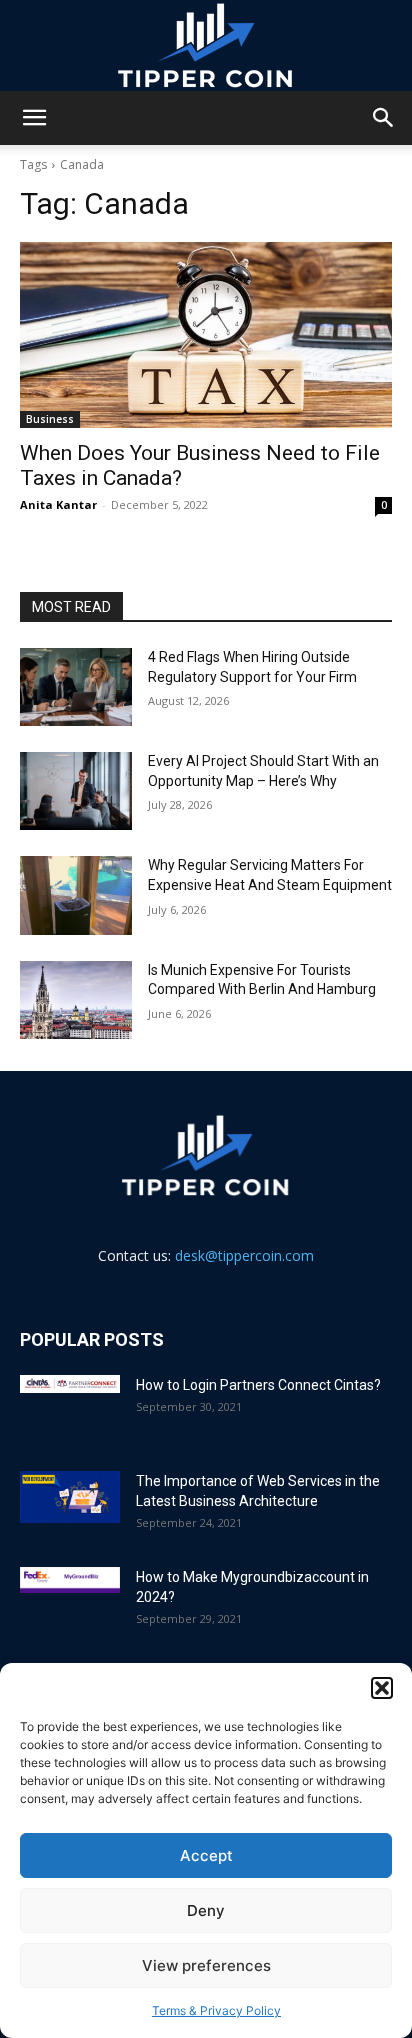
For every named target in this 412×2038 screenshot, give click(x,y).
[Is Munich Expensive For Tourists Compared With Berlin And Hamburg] (76, 1000)
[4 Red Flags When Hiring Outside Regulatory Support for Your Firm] (76, 687)
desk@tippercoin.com (244, 1255)
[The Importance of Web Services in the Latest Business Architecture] (70, 1497)
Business (50, 419)
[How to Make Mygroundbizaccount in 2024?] (70, 1580)
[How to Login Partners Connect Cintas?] (70, 1384)
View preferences (206, 1965)
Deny (206, 1910)
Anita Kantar (58, 504)
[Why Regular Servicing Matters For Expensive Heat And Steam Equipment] (76, 895)
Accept (206, 1855)
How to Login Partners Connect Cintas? (258, 1385)
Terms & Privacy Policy (216, 2010)
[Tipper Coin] (206, 46)
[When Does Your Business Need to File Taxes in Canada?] (206, 335)
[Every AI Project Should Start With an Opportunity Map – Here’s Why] (76, 791)
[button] (382, 1688)
